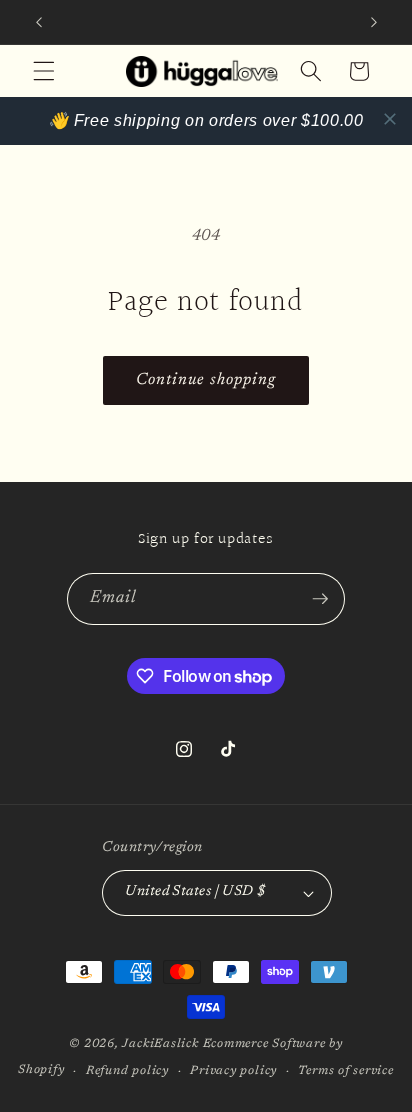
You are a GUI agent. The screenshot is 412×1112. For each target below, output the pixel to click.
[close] (390, 119)
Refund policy (127, 1071)
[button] (44, 71)
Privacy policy (233, 1071)
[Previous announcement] (39, 22)
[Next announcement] (374, 22)
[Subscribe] (320, 599)
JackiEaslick (160, 1044)
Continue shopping (206, 380)
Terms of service (345, 1071)
